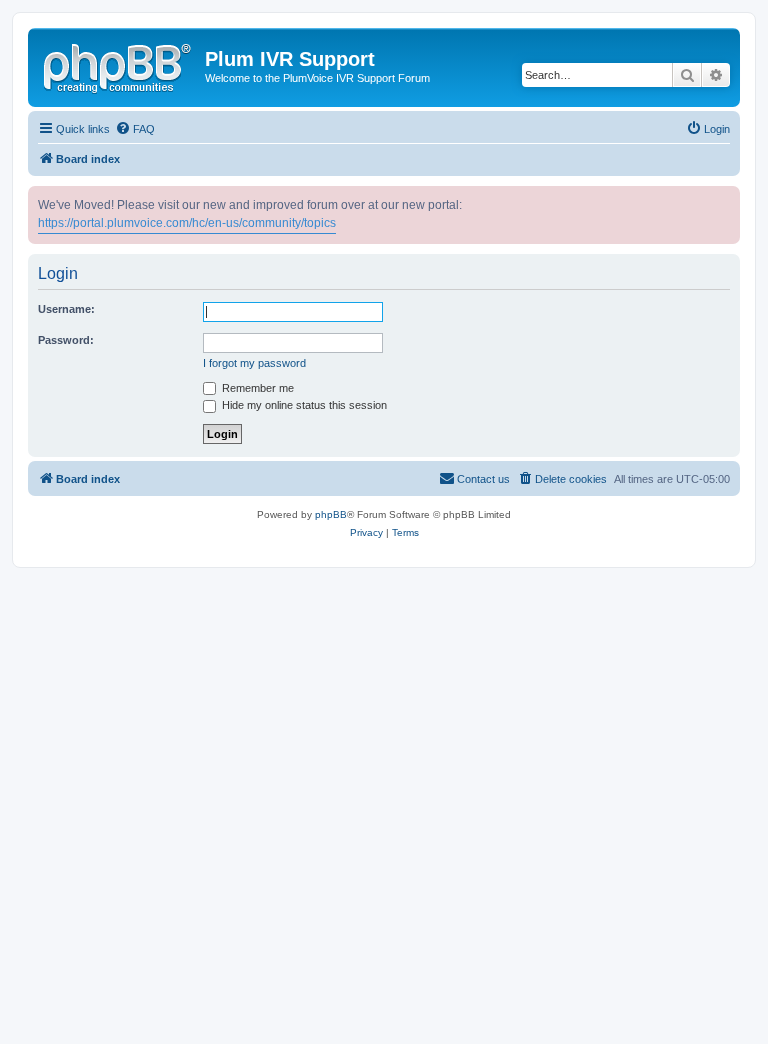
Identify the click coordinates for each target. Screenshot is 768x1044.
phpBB (331, 514)
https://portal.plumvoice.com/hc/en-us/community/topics (187, 223)
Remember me (256, 388)
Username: (66, 309)
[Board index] (119, 65)
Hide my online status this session (303, 405)
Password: (66, 340)
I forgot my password (254, 363)
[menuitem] (135, 129)
